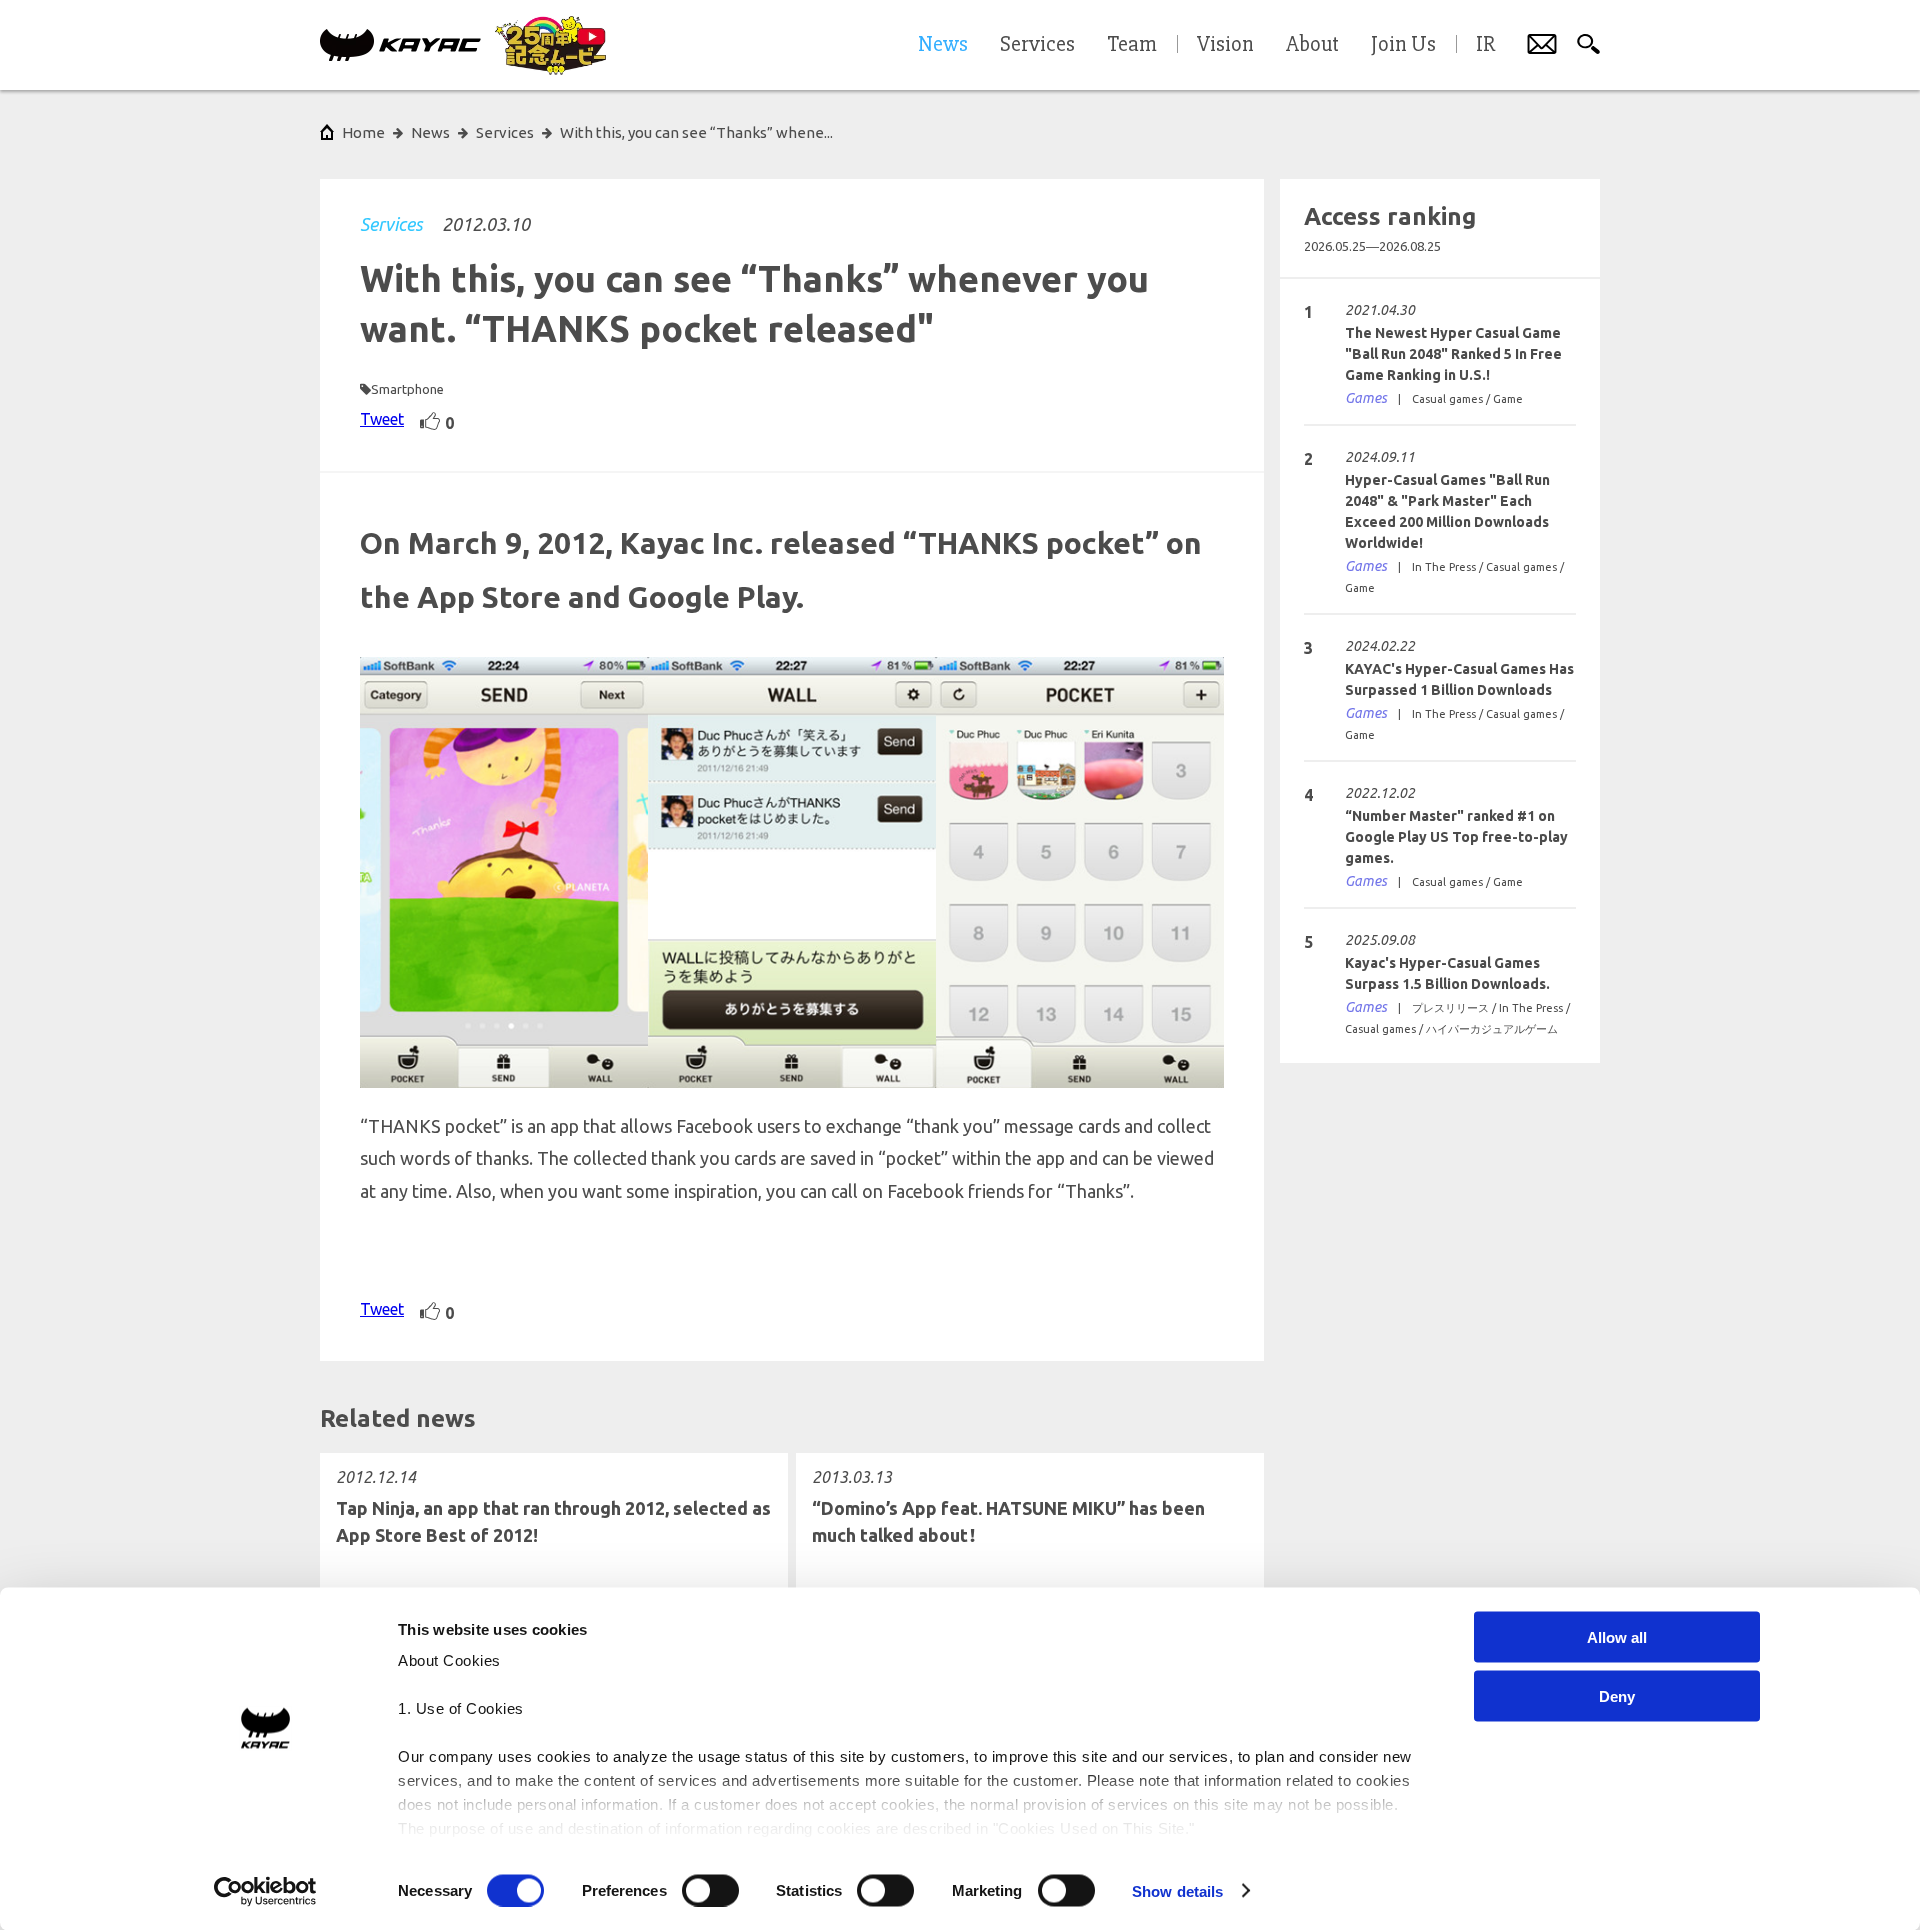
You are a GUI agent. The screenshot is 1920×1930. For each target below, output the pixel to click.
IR (1485, 45)
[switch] (710, 1890)
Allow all (1617, 1637)
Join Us (1403, 45)
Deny (1617, 1695)
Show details (1177, 1890)
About (1312, 45)
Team (1132, 45)
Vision (1225, 45)
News (430, 132)
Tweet (382, 419)
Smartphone (407, 389)
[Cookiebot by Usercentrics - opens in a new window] (265, 1891)
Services (391, 224)
